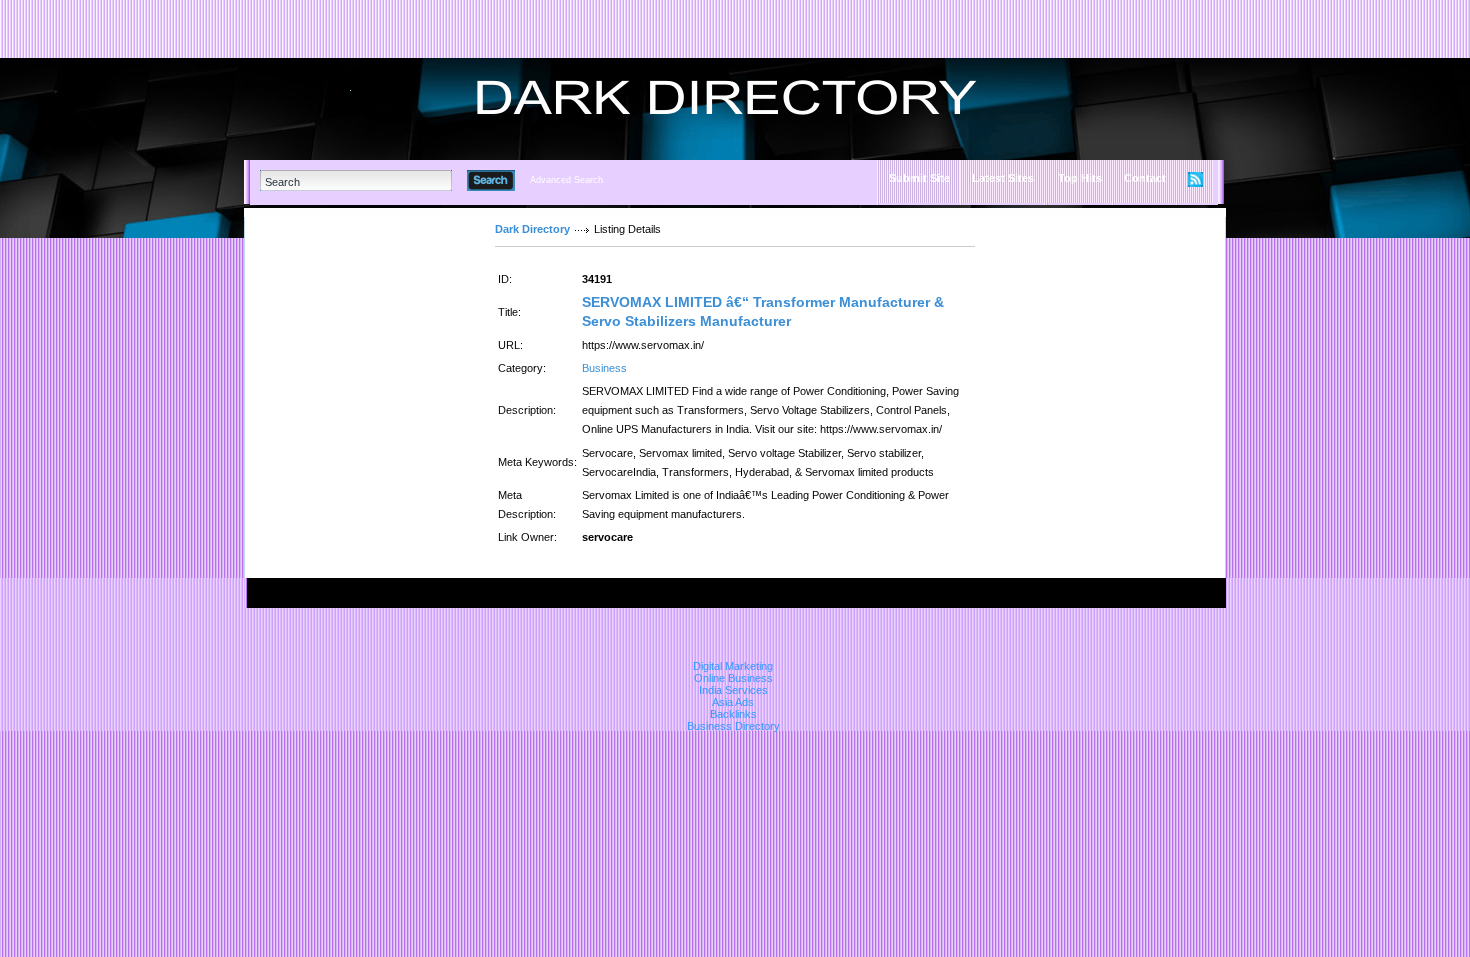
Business (604, 368)
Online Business (733, 678)
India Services (733, 690)
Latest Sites (1003, 178)
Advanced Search (566, 180)
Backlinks (733, 714)
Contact (1145, 178)
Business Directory (733, 726)
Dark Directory (532, 229)
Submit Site (919, 178)
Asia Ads (733, 702)
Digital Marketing (733, 666)
